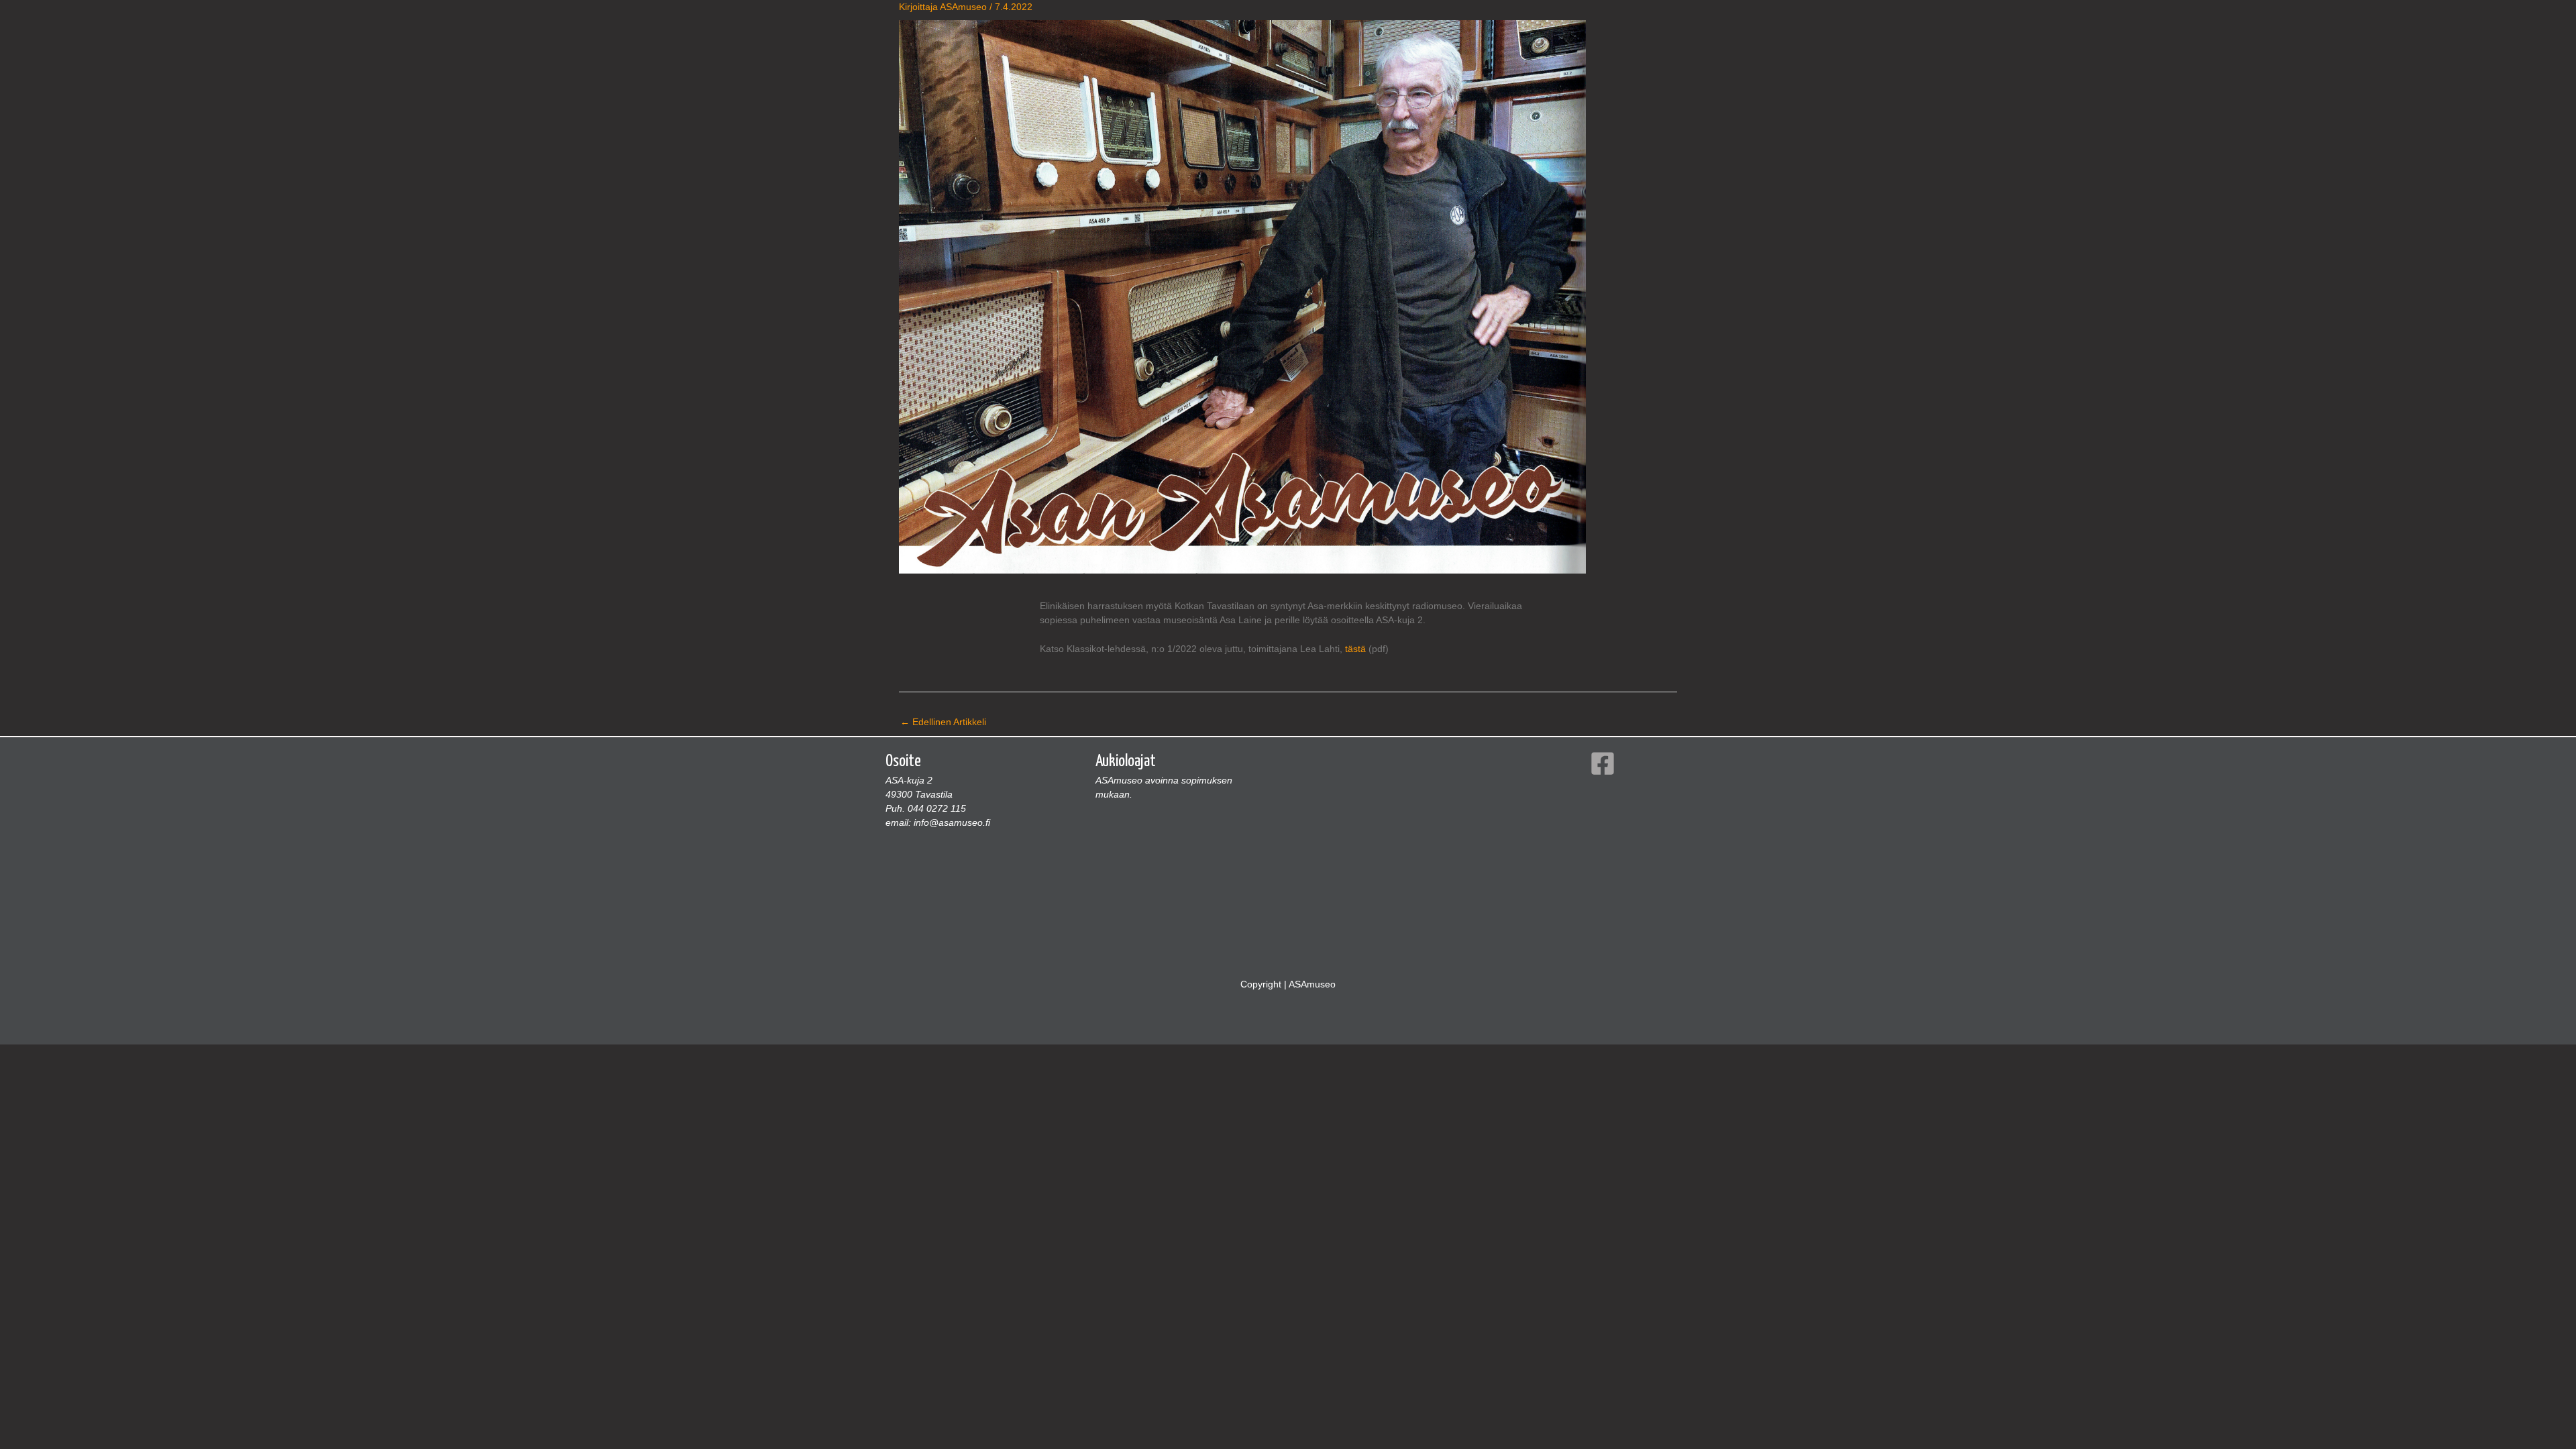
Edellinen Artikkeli (943, 722)
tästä (1355, 649)
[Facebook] (1603, 763)
